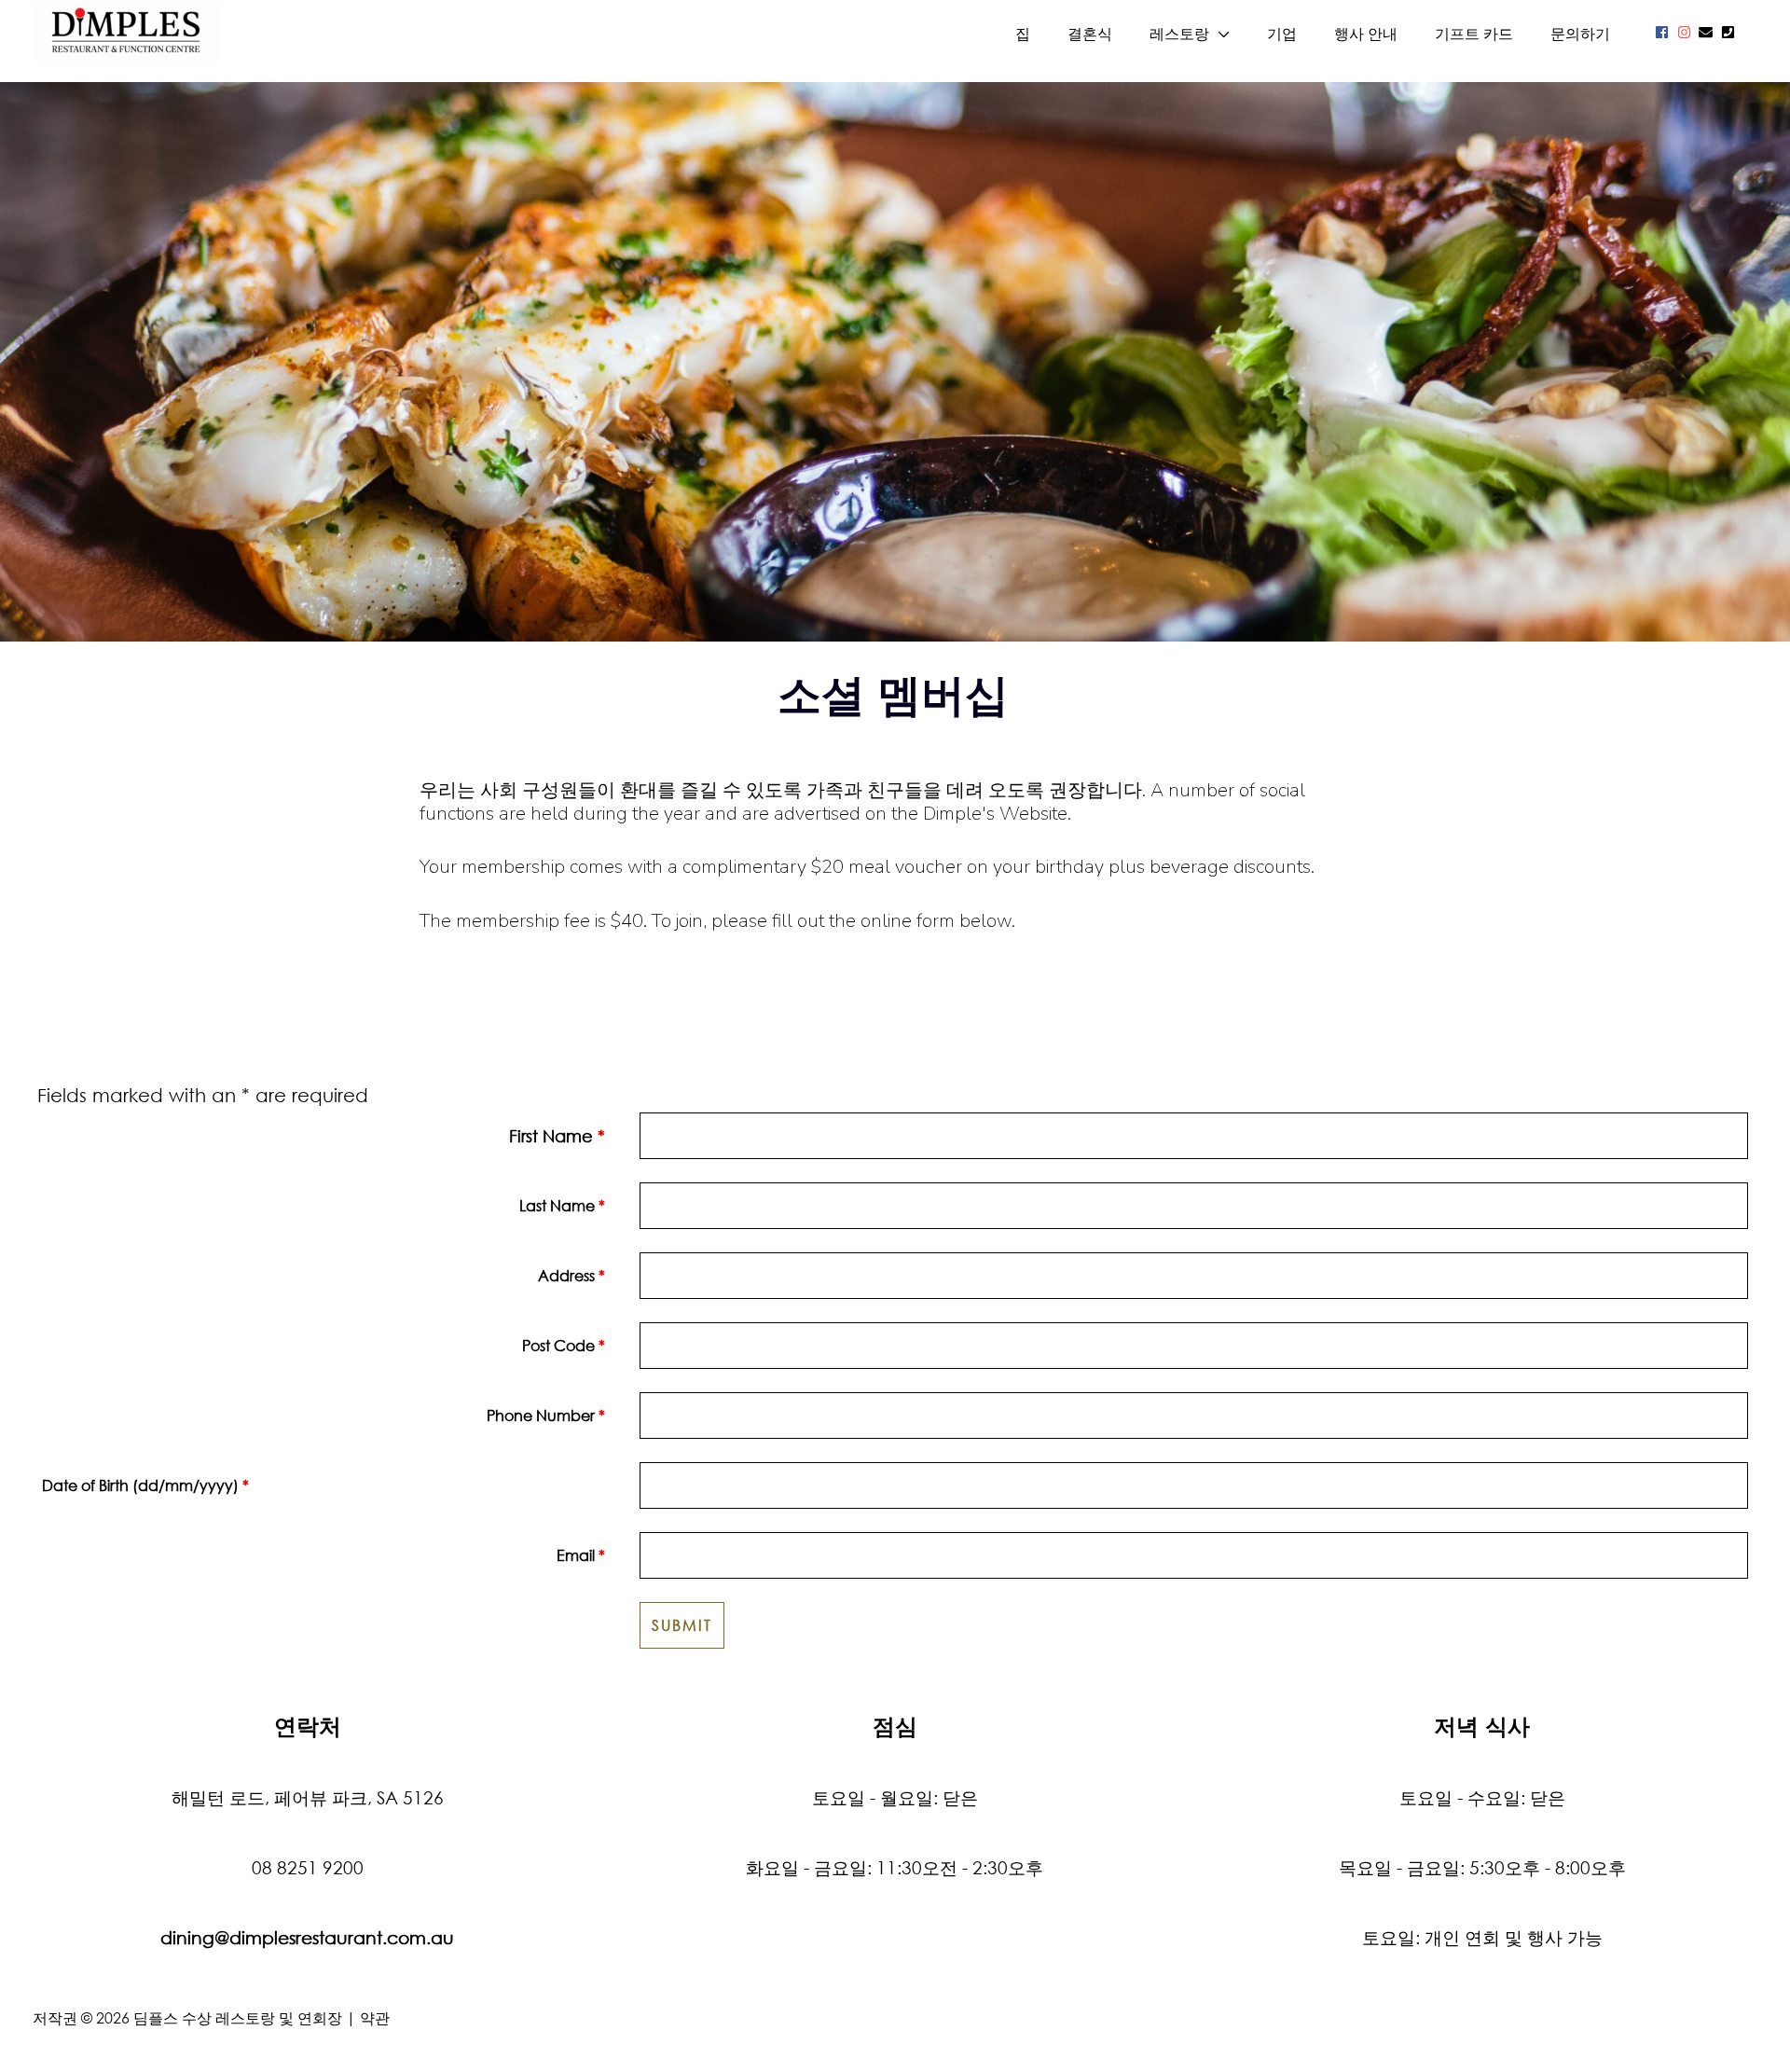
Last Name (562, 1206)
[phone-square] (1730, 32)
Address (571, 1276)
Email (581, 1555)
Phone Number (546, 1416)
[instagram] (1687, 32)
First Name (557, 1136)
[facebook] (1664, 32)
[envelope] (1708, 32)
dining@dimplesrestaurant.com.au (307, 1937)
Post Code (564, 1346)
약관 (375, 2017)
